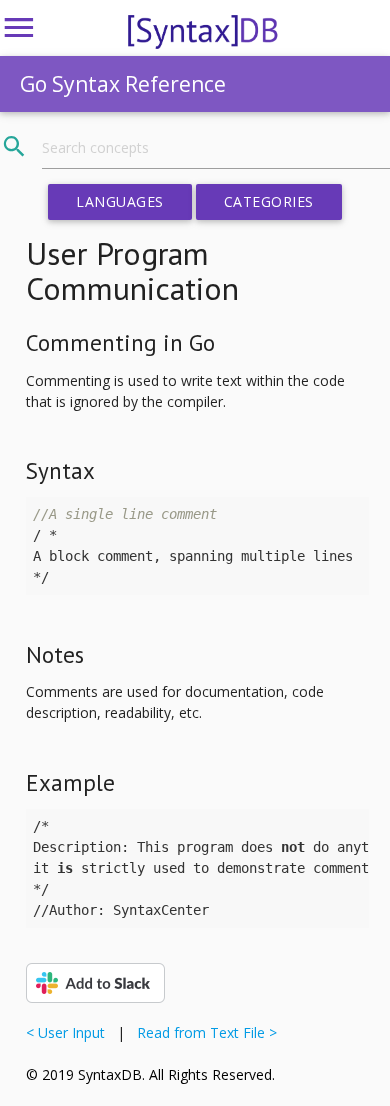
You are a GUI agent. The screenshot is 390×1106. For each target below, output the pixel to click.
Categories (269, 201)
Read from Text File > (203, 1032)
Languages (120, 201)
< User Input (69, 1032)
